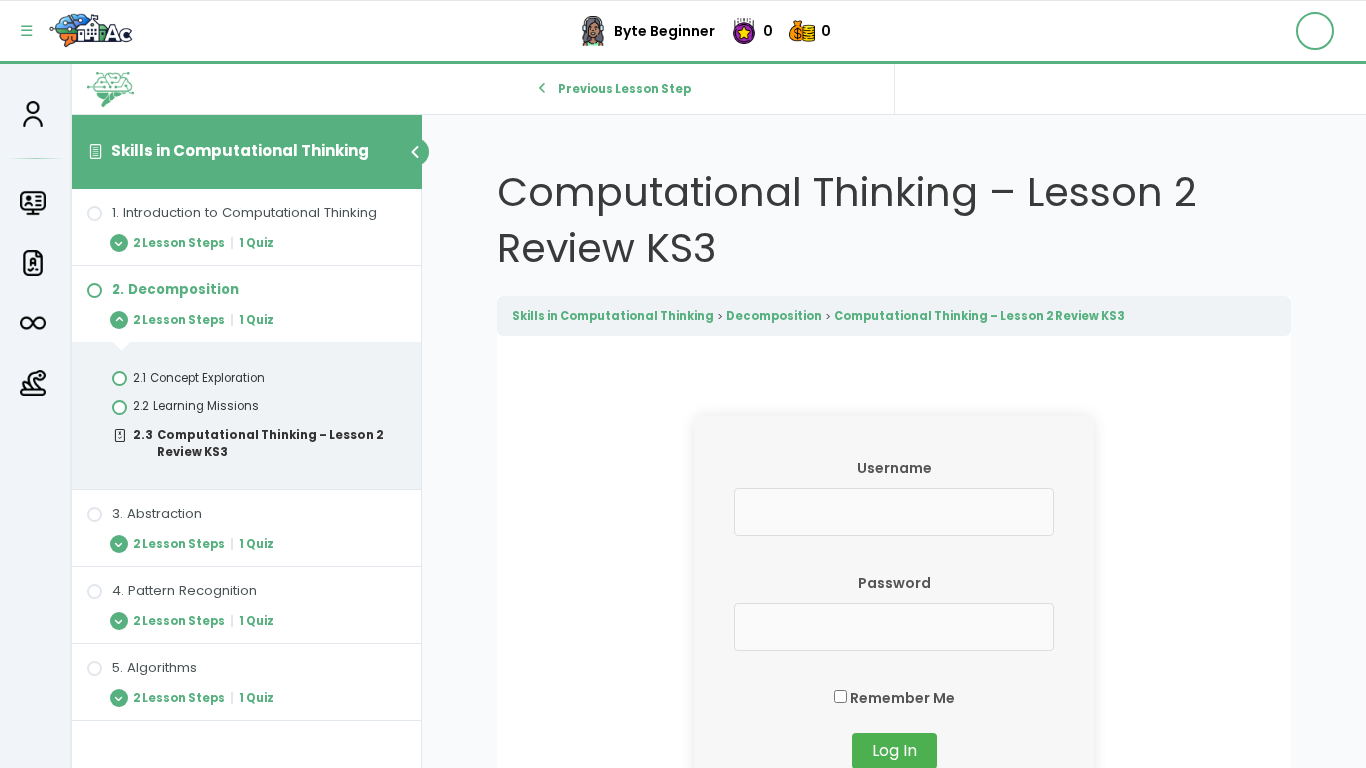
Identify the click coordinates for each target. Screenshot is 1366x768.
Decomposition (774, 316)
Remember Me (901, 698)
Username (894, 468)
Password (894, 583)
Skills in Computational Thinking (240, 150)
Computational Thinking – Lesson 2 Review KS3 (979, 316)
